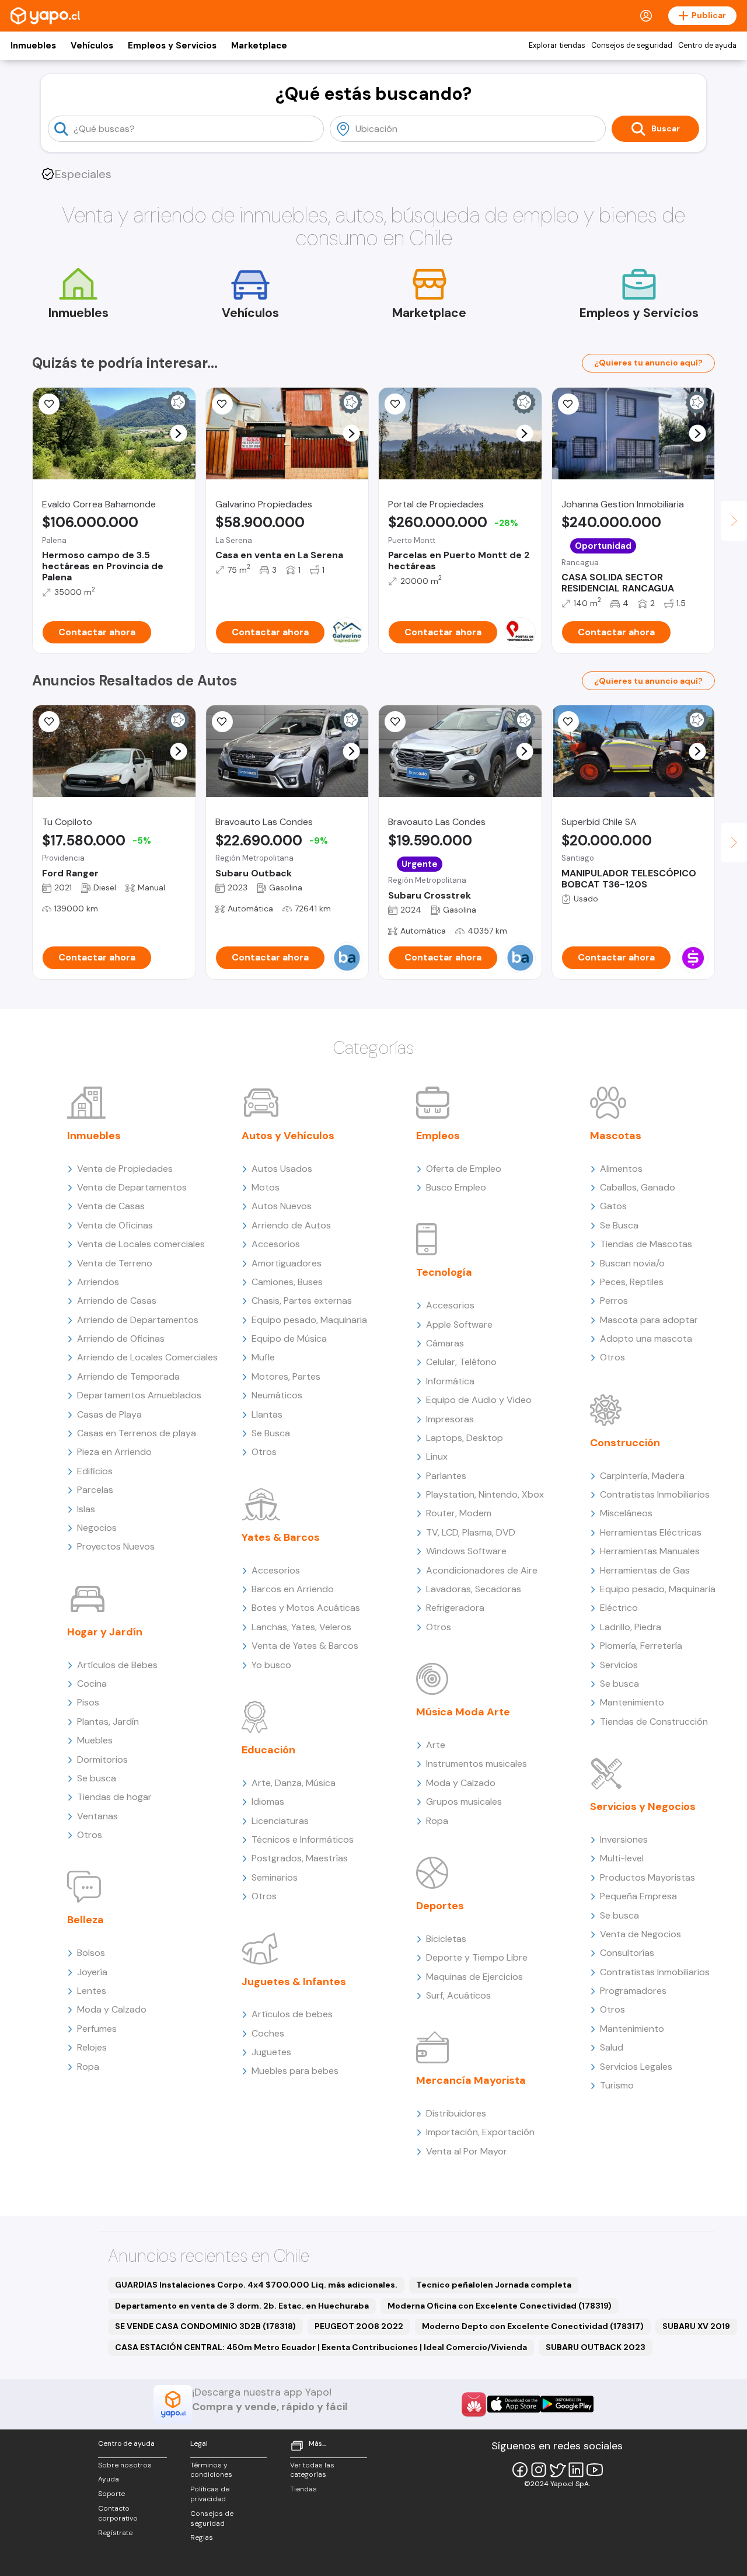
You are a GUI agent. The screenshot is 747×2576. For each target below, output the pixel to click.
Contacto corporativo (118, 2513)
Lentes (92, 1991)
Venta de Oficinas (115, 1225)
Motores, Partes (286, 1376)
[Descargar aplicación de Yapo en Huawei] (474, 2404)
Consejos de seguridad (632, 46)
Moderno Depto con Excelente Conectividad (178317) (533, 2326)
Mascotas (616, 1136)
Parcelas (95, 1490)
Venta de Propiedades (125, 1169)
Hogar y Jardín (105, 1632)
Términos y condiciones (211, 2470)
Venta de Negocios (640, 1934)
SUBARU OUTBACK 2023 (596, 2347)
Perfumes (97, 2029)
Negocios (97, 1528)
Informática (450, 1381)
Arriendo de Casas (117, 1301)
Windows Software (466, 1551)
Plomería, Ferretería (641, 1646)
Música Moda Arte (463, 1712)
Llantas (267, 1414)
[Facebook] (520, 2470)
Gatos (613, 1206)
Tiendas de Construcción (654, 1722)
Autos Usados (282, 1169)
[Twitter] (557, 2470)
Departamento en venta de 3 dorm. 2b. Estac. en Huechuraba (242, 2306)
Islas (86, 1509)
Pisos (88, 1702)
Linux (437, 1456)
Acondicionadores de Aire (482, 1570)
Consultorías (627, 1953)
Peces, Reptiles (632, 1282)
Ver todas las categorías (312, 2470)
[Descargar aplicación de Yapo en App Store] (514, 2404)
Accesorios (276, 1244)
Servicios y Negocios (643, 1806)
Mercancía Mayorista (471, 2080)
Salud (612, 2047)
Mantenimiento (632, 1702)
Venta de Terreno (115, 1263)
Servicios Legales (636, 2067)
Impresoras (450, 1419)
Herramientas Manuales (650, 1551)
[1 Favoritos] (568, 404)
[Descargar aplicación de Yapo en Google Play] (567, 2404)
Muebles (95, 1740)
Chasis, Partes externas (302, 1301)
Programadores (633, 1991)
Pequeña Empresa (638, 1896)
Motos (266, 1187)
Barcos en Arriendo (293, 1589)
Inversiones (624, 1839)
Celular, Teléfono (461, 1362)
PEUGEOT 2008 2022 (359, 2326)
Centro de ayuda (707, 46)
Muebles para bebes (295, 2071)
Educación (268, 1750)
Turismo (617, 2085)
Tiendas (303, 2489)
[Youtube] (595, 2470)
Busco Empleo (456, 1187)
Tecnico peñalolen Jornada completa (494, 2285)
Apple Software (459, 1324)
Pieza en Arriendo (114, 1452)
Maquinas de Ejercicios (474, 1977)
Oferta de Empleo (464, 1169)
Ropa (88, 2067)
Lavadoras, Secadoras (474, 1589)
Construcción (625, 1443)
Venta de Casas (111, 1206)
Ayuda (109, 2479)
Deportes (440, 1906)
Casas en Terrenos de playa (137, 1433)
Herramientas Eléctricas (651, 1532)
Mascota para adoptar (649, 1320)
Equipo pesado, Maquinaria (309, 1320)
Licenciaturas (280, 1821)
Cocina (92, 1684)
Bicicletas (446, 1939)
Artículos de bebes (292, 2014)
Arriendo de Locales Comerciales (147, 1357)
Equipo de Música (289, 1339)
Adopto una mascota (646, 1339)
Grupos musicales (464, 1802)
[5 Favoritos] (222, 404)
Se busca (97, 1778)
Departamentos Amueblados (139, 1395)
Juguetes (271, 2052)
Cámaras (445, 1343)
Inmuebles (33, 46)
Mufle (263, 1357)
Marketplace (259, 46)
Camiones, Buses (287, 1282)
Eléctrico (619, 1608)
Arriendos (98, 1282)
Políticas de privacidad (210, 2494)
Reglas (202, 2537)
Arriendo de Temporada (128, 1376)
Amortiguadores (287, 1263)
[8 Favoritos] (395, 404)
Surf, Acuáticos (458, 1995)
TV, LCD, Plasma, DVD (471, 1532)
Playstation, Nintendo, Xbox (485, 1494)
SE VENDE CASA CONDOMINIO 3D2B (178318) (205, 2326)
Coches (268, 2033)
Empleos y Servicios (172, 46)
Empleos (438, 1136)
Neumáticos (277, 1395)
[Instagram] (539, 2470)
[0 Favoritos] (49, 722)
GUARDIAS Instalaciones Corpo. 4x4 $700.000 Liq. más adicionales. (256, 2285)
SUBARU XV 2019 (696, 2326)
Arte (436, 1745)
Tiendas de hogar (114, 1797)
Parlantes (446, 1476)
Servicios (619, 1665)
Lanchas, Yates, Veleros (301, 1627)
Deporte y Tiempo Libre (477, 1957)
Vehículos (92, 46)
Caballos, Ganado (638, 1187)
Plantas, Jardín (108, 1722)
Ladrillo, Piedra (631, 1627)
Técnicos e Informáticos (303, 1839)
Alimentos (621, 1169)
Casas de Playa (109, 1414)
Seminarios (275, 1877)
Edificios (95, 1471)
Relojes (92, 2047)
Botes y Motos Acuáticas (306, 1608)
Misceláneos (626, 1513)
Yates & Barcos (281, 1537)
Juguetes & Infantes (294, 1982)
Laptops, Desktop (465, 1438)
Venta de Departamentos (132, 1187)
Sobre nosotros (125, 2465)
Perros (614, 1301)
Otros (90, 1835)
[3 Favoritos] (49, 404)
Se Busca (271, 1433)
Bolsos (91, 1953)
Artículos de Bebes (117, 1665)
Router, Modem (459, 1513)
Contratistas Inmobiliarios (655, 1494)
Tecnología (444, 1272)
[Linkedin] (576, 2470)
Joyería (92, 1972)
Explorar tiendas (557, 46)
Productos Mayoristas (647, 1877)
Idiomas (268, 1802)
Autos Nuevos (282, 1206)
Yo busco (271, 1665)
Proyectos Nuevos (116, 1546)
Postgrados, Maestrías (300, 1858)
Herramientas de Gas (645, 1570)
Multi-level (622, 1858)
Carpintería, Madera (642, 1476)
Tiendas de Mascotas (646, 1244)
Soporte (111, 2494)
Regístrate (115, 2533)
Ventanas (97, 1816)
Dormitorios (102, 1759)
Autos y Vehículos (288, 1136)
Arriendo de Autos (291, 1225)
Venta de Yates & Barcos (305, 1646)
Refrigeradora (455, 1608)
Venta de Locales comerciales (141, 1244)
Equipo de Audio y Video (479, 1400)
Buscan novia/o (632, 1263)
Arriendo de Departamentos (138, 1320)
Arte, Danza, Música (294, 1783)
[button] (178, 434)
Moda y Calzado (112, 2009)
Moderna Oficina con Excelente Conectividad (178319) (500, 2306)
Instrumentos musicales (477, 1764)
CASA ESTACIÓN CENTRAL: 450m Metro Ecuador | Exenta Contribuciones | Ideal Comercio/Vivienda (321, 2347)
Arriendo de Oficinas (121, 1339)
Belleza (85, 1920)
